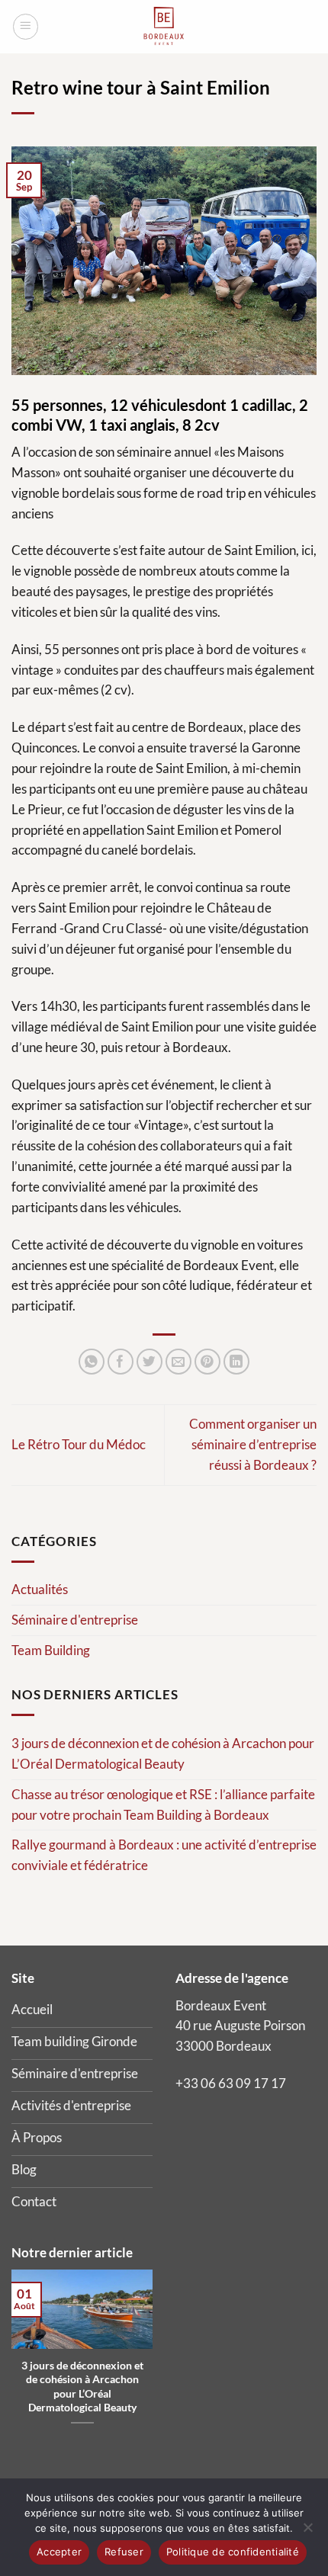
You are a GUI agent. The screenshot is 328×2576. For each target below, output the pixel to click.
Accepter (59, 2552)
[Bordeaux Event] (164, 27)
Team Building (51, 1650)
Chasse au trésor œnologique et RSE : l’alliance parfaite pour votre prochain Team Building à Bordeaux (163, 1804)
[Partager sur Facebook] (121, 1362)
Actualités (40, 1589)
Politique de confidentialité (233, 2552)
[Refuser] (307, 2532)
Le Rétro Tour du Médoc (79, 1444)
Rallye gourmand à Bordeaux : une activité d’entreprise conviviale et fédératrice (164, 1855)
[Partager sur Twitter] (150, 1362)
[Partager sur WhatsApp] (92, 1362)
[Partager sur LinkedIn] (237, 1362)
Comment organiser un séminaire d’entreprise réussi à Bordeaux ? (253, 1444)
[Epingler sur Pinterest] (208, 1362)
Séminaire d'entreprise (75, 1620)
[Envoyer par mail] (179, 1362)
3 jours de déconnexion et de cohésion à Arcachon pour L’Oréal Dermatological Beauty (163, 1753)
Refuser (124, 2552)
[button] (26, 27)
